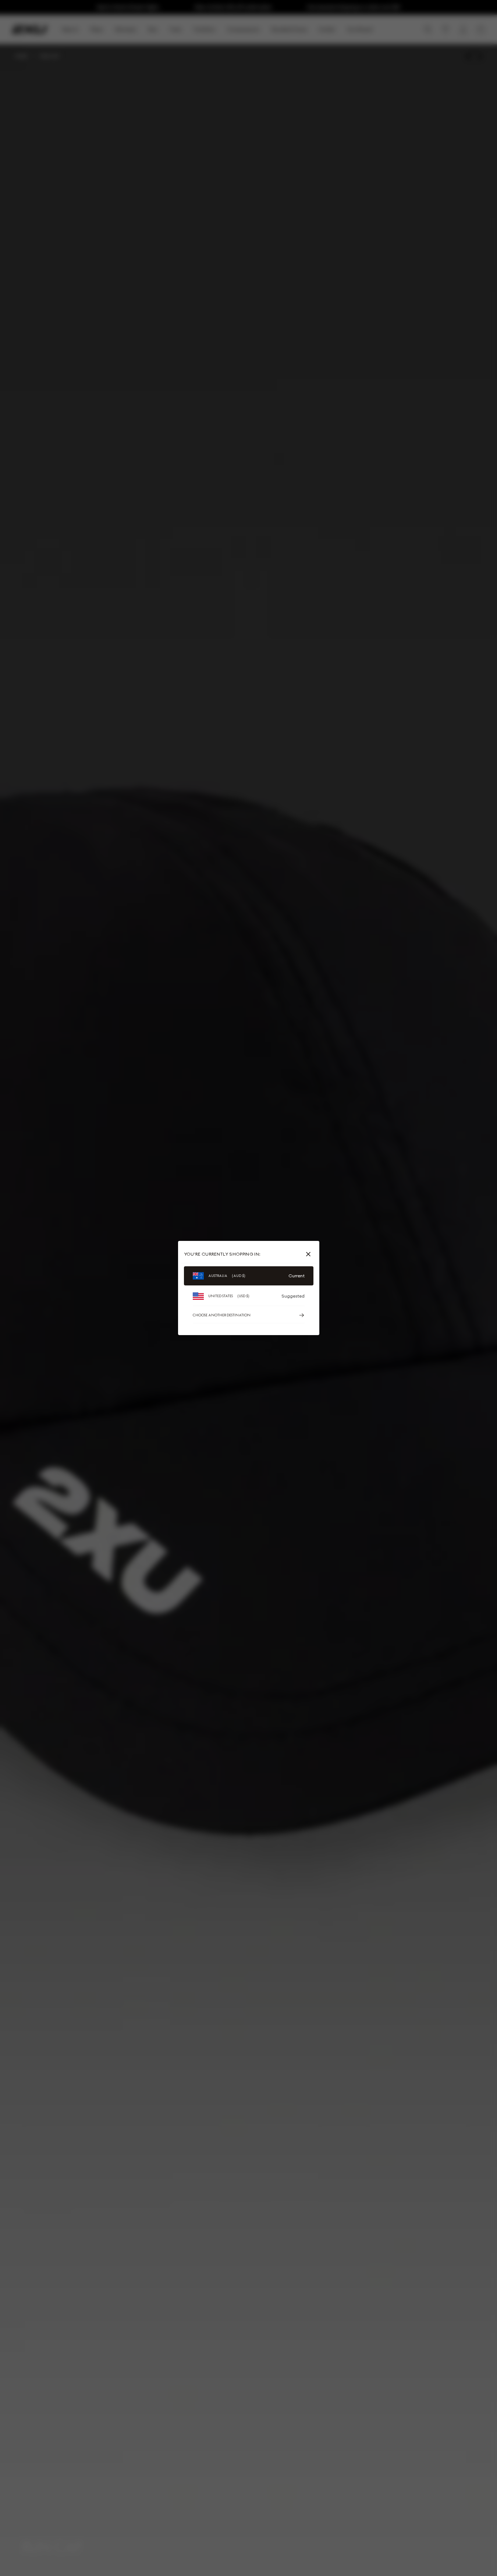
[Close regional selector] (310, 1254)
